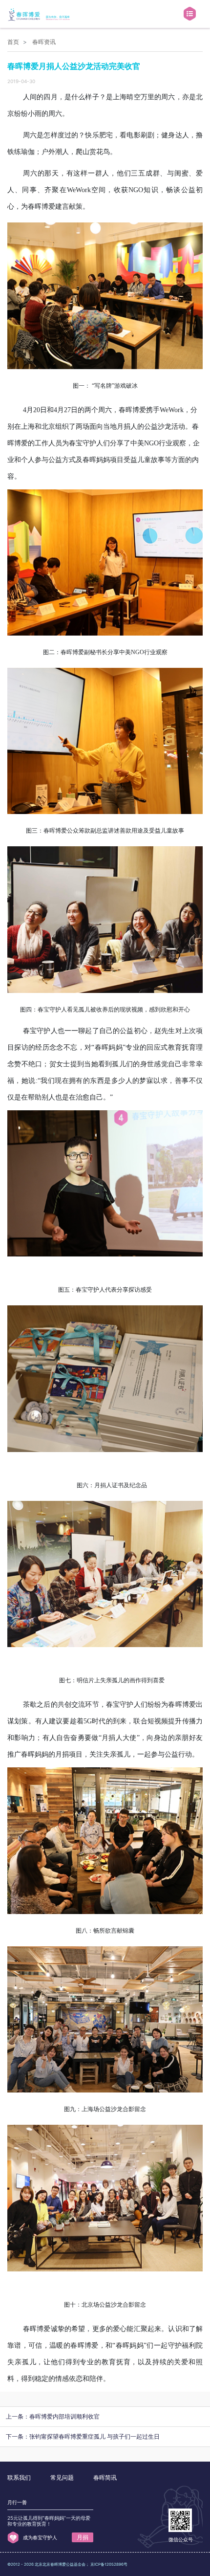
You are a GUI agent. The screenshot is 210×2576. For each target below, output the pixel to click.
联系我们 (19, 2477)
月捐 (83, 2537)
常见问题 (62, 2477)
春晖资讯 (44, 42)
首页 (13, 42)
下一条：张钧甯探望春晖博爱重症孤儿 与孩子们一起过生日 (83, 2436)
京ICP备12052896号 (109, 2564)
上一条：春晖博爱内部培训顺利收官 (53, 2416)
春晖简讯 (105, 2477)
